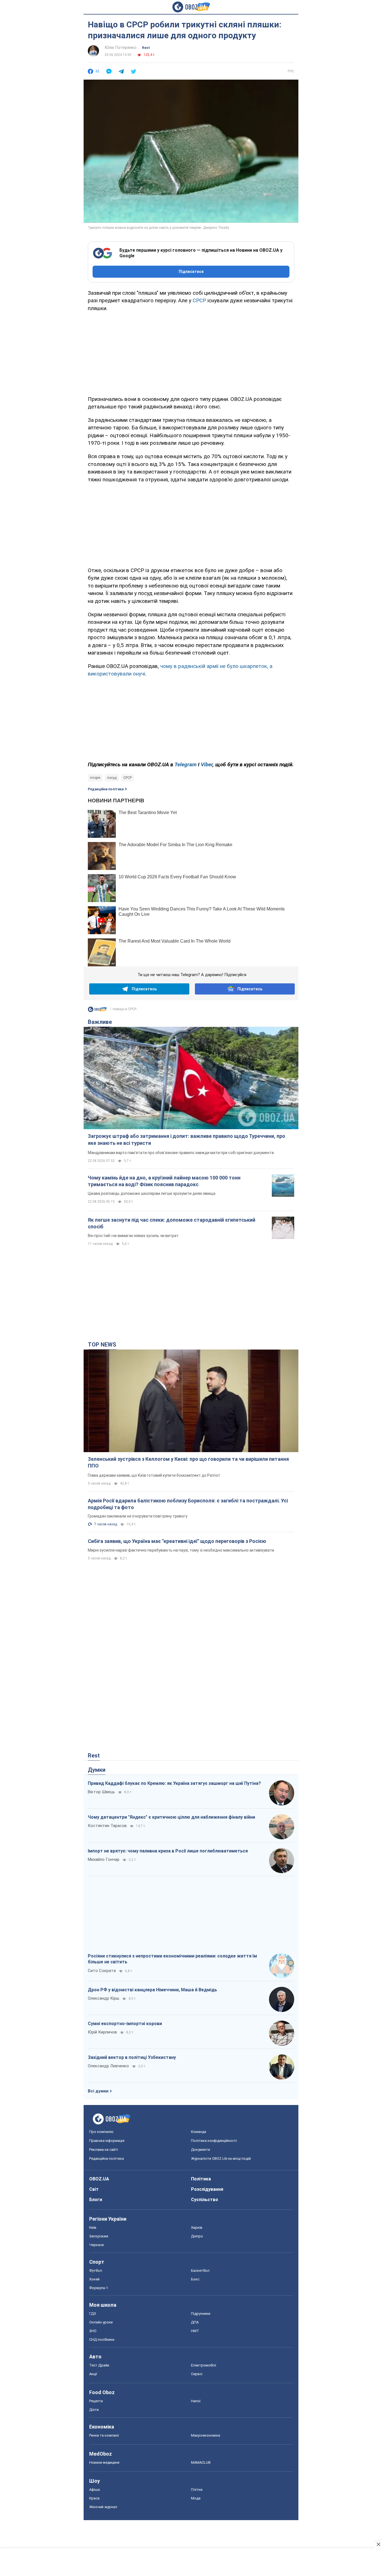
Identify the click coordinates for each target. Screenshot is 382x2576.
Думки (97, 1770)
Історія (95, 778)
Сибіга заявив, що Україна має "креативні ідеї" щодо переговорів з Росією (177, 1541)
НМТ (195, 2331)
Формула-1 (99, 2288)
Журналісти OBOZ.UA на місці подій (221, 2158)
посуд (112, 778)
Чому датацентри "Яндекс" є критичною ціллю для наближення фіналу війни (171, 1817)
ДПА (195, 2322)
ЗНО (93, 2331)
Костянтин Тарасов (107, 1826)
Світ (94, 2189)
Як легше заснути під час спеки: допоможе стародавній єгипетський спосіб (172, 1223)
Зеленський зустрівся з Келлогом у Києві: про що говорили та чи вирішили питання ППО (188, 1462)
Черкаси (96, 2245)
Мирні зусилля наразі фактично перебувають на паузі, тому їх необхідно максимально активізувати (181, 1550)
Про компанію (101, 2132)
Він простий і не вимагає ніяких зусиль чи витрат (133, 1236)
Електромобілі (204, 2365)
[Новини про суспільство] (97, 1011)
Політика (201, 2179)
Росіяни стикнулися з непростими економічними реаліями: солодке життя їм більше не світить (172, 1959)
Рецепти (96, 2401)
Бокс (195, 2279)
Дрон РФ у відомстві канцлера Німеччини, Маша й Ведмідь (152, 1990)
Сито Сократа (102, 1971)
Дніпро (197, 2236)
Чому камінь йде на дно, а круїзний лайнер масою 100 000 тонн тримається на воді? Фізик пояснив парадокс (164, 1181)
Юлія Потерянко (121, 47)
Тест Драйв (99, 2365)
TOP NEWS (102, 1345)
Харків (197, 2227)
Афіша (95, 2490)
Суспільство (205, 2200)
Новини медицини (104, 2462)
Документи (201, 2150)
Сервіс (197, 2374)
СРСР (199, 300)
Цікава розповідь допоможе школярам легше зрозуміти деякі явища (152, 1193)
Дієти (94, 2410)
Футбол (96, 2271)
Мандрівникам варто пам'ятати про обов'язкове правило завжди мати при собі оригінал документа (181, 1153)
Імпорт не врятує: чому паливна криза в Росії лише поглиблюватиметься (168, 1851)
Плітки (197, 2490)
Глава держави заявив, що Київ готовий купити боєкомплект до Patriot (154, 1475)
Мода (196, 2498)
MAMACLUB (201, 2462)
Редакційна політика (106, 789)
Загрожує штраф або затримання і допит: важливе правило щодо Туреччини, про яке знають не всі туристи (187, 1139)
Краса (94, 2498)
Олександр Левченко (108, 2066)
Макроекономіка (206, 2435)
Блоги (96, 2200)
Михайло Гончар (104, 1859)
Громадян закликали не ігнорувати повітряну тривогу (138, 1516)
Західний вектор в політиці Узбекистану (132, 2057)
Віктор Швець (101, 1792)
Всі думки (98, 2091)
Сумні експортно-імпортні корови (125, 2024)
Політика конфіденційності (214, 2141)
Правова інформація (107, 2141)
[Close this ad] (378, 2544)
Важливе (100, 1022)
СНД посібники (102, 2340)
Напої (196, 2401)
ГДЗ (93, 2314)
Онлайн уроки (101, 2322)
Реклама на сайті (104, 2150)
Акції (93, 2374)
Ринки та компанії (104, 2435)
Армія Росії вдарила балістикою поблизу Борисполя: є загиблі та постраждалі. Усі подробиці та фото (188, 1504)
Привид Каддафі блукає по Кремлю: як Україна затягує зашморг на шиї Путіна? (174, 1783)
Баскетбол (200, 2271)
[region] (191, 353)
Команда (199, 2132)
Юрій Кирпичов (102, 2032)
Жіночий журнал (103, 2507)
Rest (146, 48)
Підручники (201, 2314)
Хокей (94, 2279)
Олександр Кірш (103, 1998)
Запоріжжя (99, 2236)
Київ (93, 2227)
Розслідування (207, 2189)
